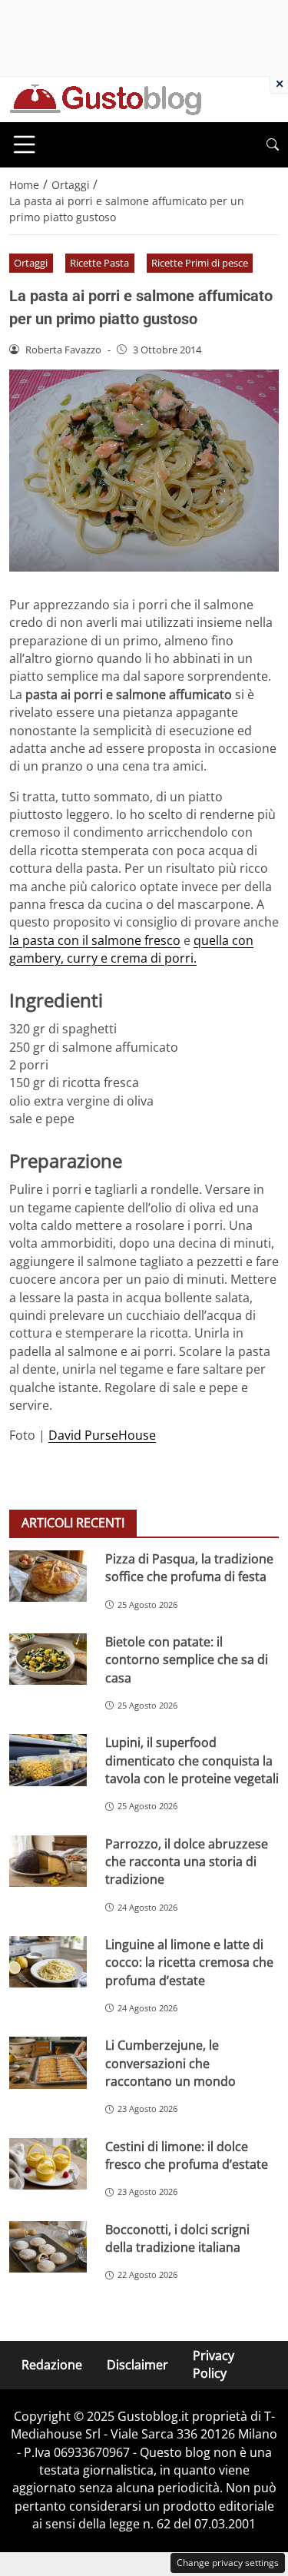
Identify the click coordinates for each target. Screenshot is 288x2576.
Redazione (52, 2364)
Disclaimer (137, 2364)
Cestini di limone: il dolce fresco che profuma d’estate (187, 2155)
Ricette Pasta (99, 263)
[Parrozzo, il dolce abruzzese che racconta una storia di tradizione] (48, 1861)
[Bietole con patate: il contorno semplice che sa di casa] (48, 1659)
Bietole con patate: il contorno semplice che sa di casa (187, 1660)
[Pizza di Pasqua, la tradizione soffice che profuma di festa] (48, 1576)
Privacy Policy (214, 2364)
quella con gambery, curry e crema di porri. (131, 949)
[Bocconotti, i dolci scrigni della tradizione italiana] (48, 2247)
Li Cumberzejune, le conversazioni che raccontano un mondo (170, 2063)
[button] (273, 145)
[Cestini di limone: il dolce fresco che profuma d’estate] (48, 2164)
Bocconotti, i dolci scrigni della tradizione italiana (177, 2238)
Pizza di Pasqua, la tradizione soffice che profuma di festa (189, 1568)
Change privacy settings (228, 2563)
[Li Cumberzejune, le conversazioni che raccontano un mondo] (48, 2062)
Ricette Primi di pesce (200, 263)
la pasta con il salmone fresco (95, 940)
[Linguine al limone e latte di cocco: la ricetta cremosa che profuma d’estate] (48, 1962)
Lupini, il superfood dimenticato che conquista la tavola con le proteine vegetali (192, 1760)
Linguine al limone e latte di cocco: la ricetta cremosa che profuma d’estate (189, 1963)
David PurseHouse (102, 1435)
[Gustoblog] (105, 98)
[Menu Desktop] (25, 144)
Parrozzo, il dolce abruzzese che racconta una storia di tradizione (187, 1862)
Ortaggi (31, 263)
